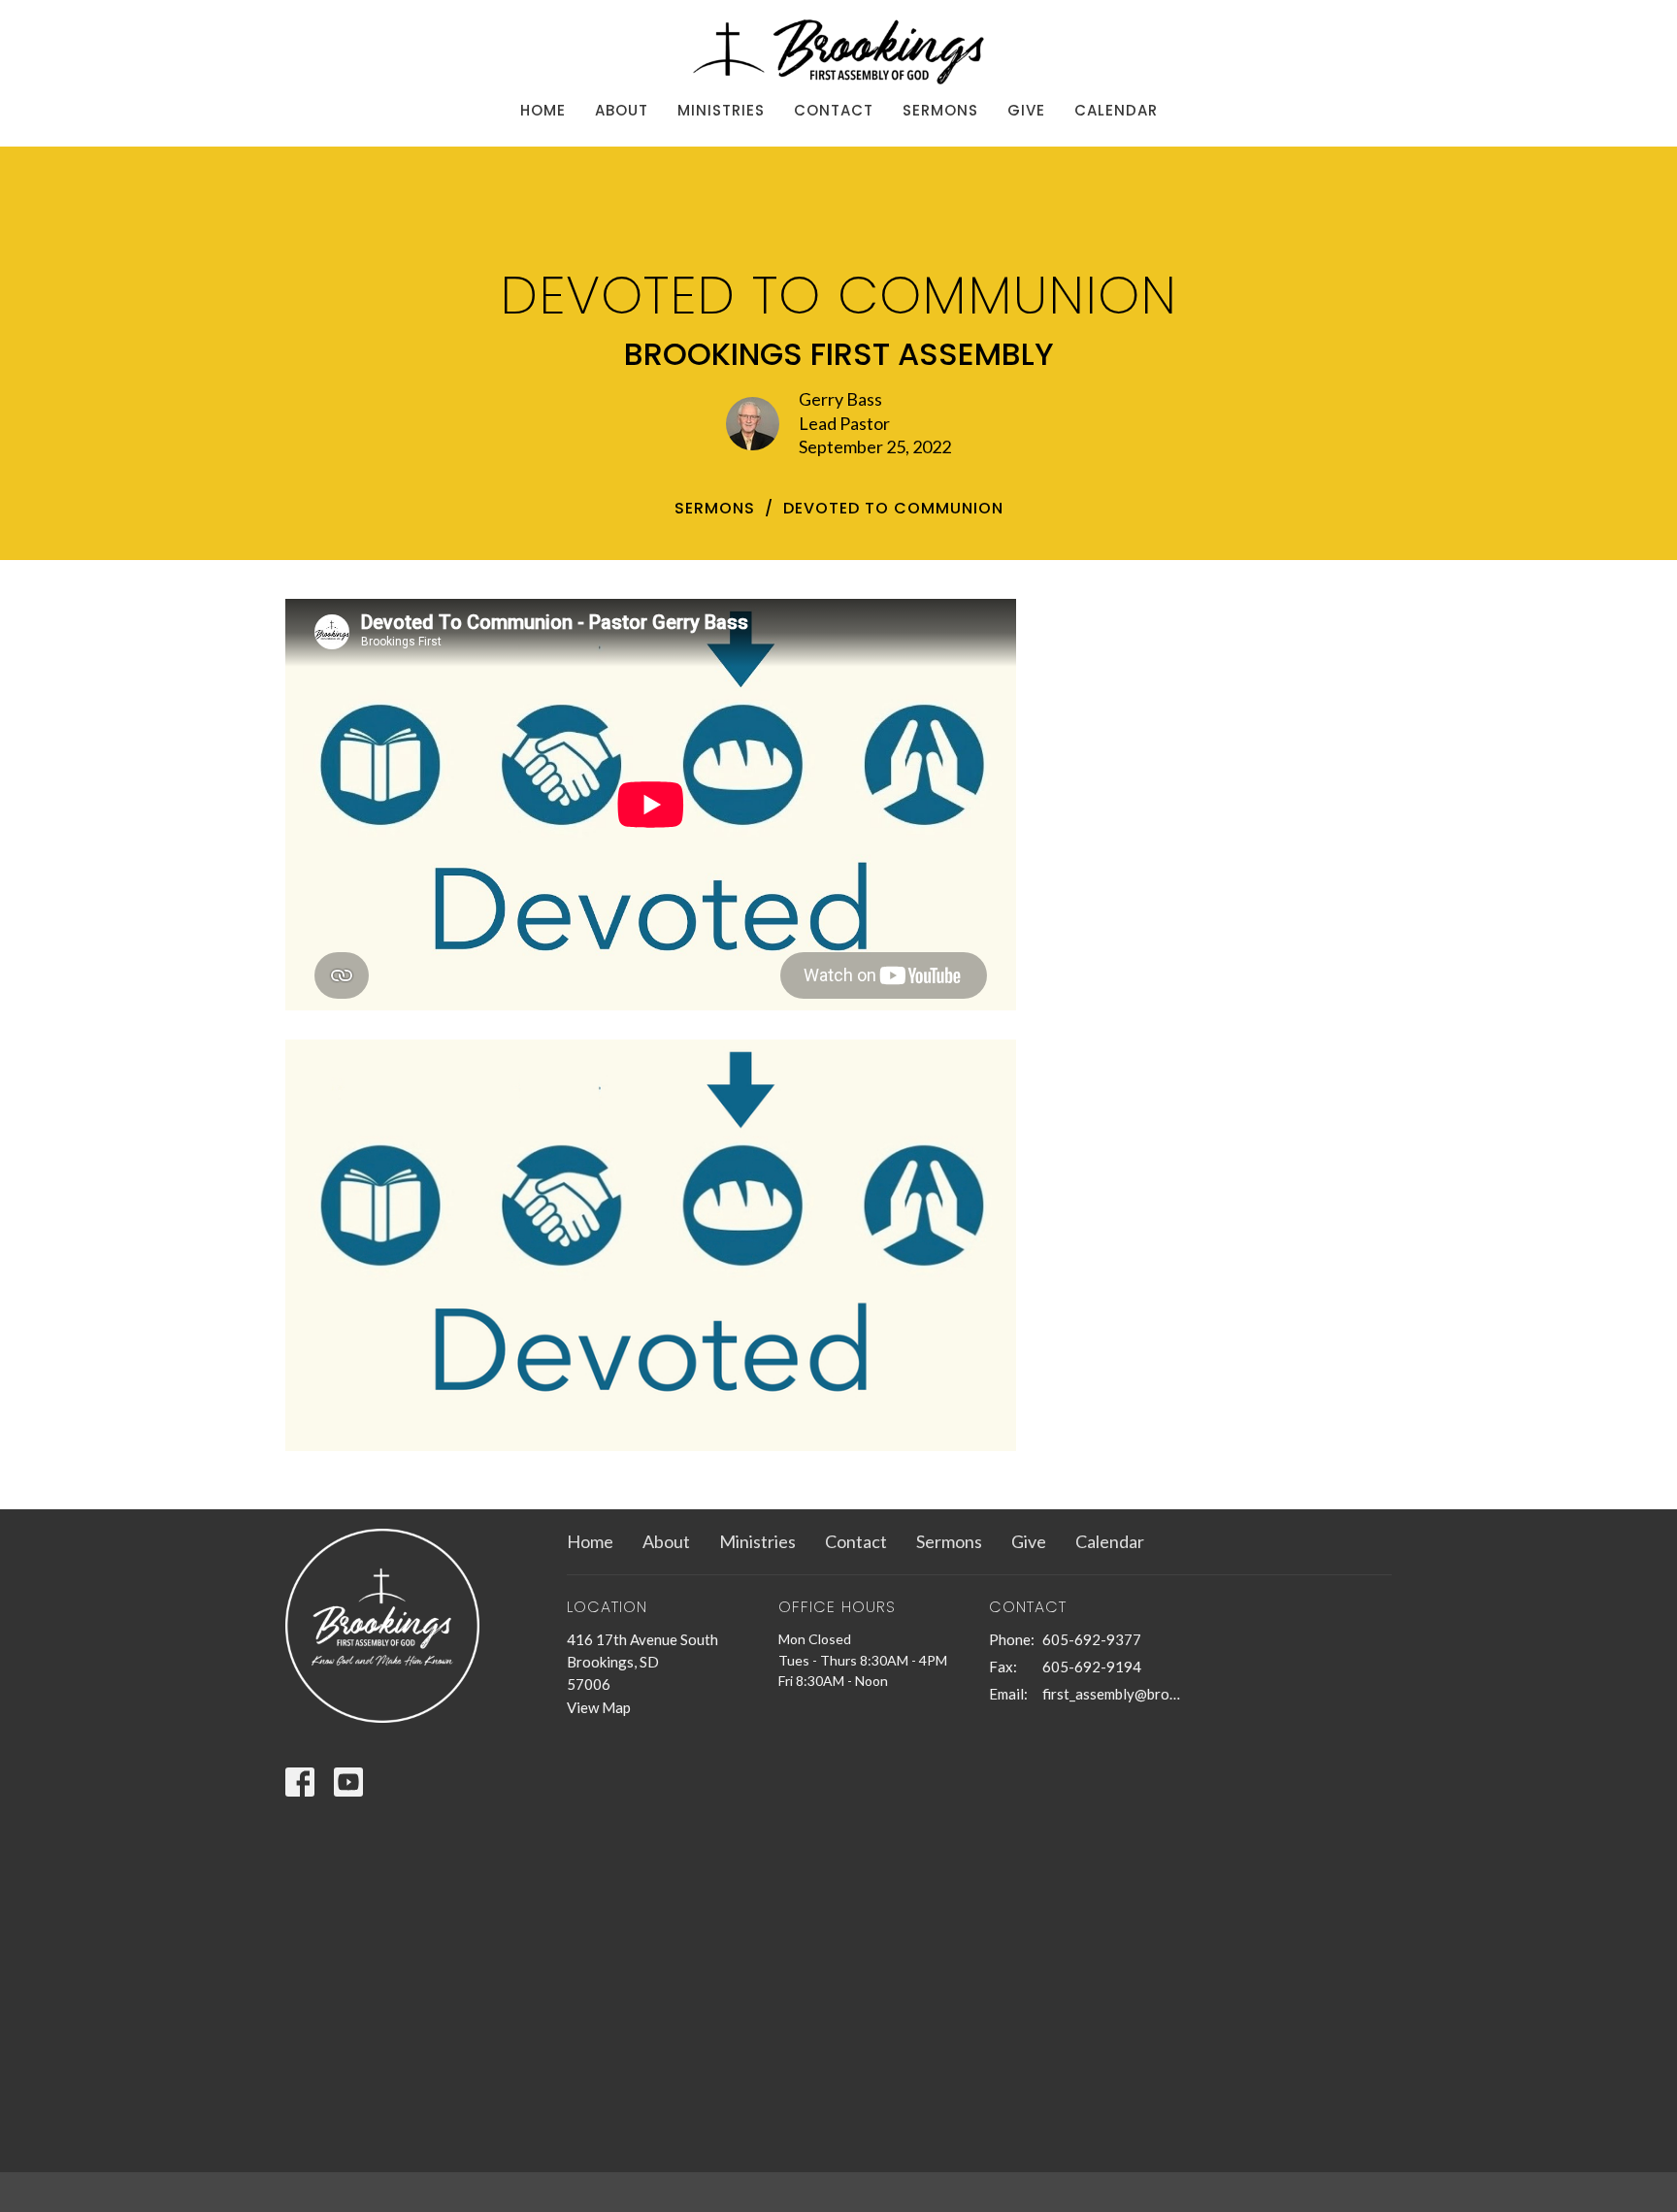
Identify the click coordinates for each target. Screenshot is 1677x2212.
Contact (834, 110)
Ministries (721, 110)
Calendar (1116, 110)
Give (1026, 110)
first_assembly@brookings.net (1112, 1694)
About (622, 110)
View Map (599, 1707)
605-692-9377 (1092, 1639)
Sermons (940, 110)
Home (543, 110)
